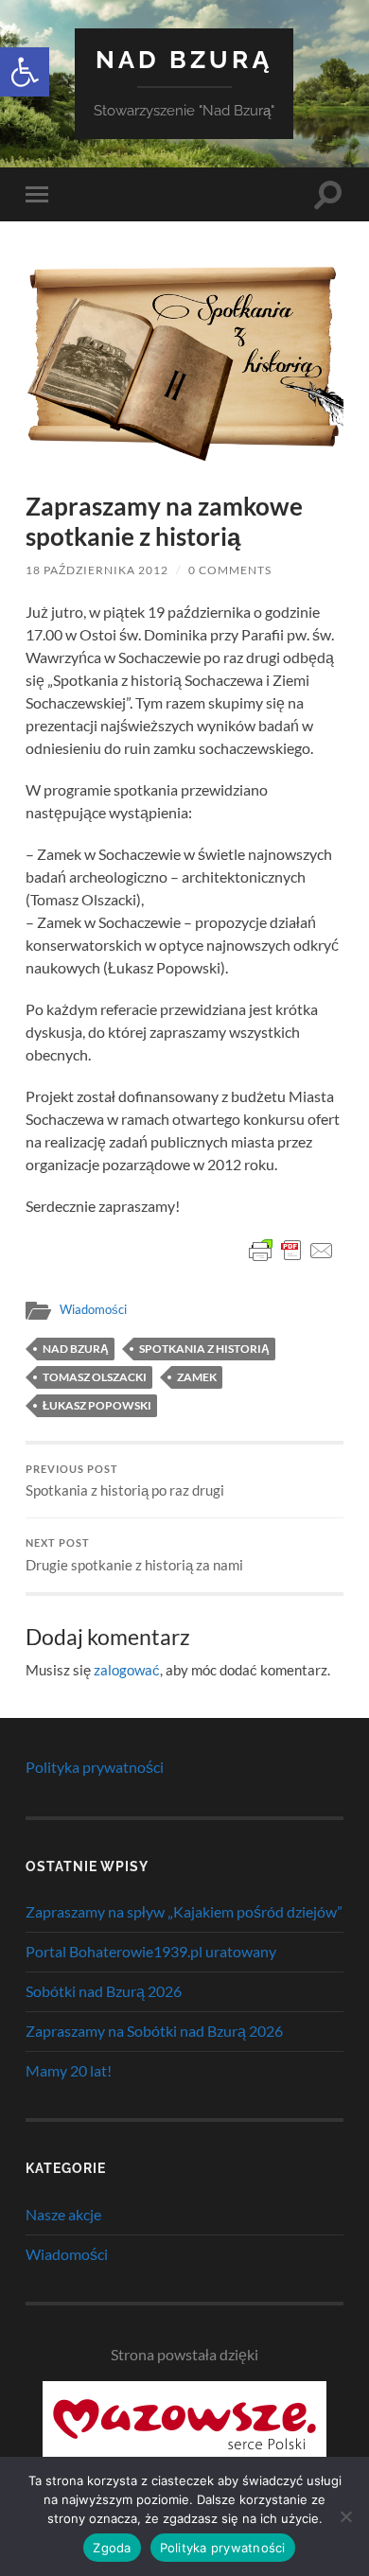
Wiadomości (93, 1309)
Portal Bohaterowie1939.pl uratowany (151, 1951)
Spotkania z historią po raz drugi (125, 1481)
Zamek (197, 1377)
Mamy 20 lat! (69, 2070)
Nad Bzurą (184, 59)
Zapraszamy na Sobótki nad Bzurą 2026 (154, 2031)
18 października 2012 (97, 570)
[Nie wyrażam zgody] (345, 2516)
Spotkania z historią (204, 1349)
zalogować (127, 1670)
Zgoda (112, 2548)
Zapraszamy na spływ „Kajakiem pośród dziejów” (184, 1911)
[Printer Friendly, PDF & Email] (291, 1251)
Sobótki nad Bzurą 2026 (104, 1991)
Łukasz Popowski (97, 1405)
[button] (25, 72)
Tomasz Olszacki (95, 1377)
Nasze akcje (63, 2214)
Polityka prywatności (95, 1767)
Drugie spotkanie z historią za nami (134, 1555)
